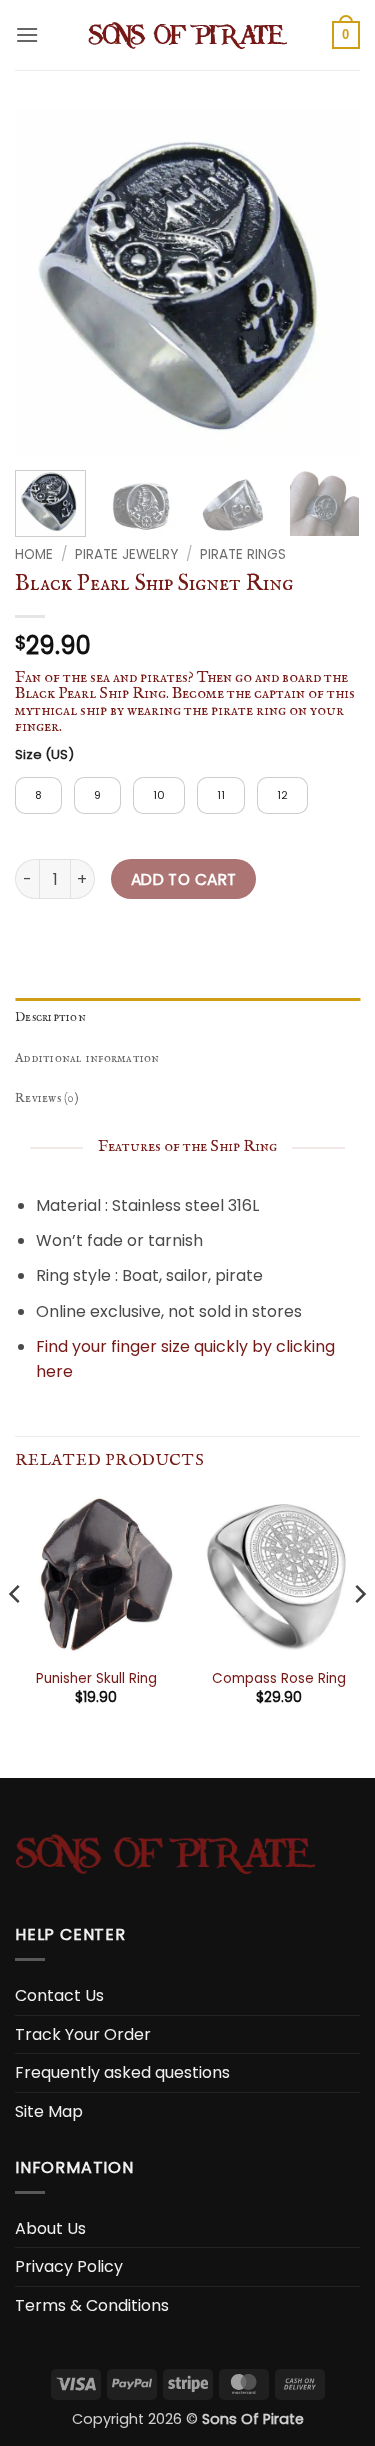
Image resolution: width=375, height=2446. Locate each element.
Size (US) (44, 755)
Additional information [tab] (87, 1058)
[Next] (328, 282)
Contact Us (59, 1995)
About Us (50, 2228)
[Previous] (47, 282)
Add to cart (184, 879)
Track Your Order (83, 2034)
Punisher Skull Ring (96, 1679)
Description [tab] (50, 1017)
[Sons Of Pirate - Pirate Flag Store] (188, 35)
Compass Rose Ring (279, 1679)
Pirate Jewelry (126, 554)
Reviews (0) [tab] (47, 1098)
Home (34, 554)
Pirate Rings (243, 554)
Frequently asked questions (122, 2072)
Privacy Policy (69, 2266)
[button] (27, 34)
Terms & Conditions (92, 2305)
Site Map (49, 2111)
